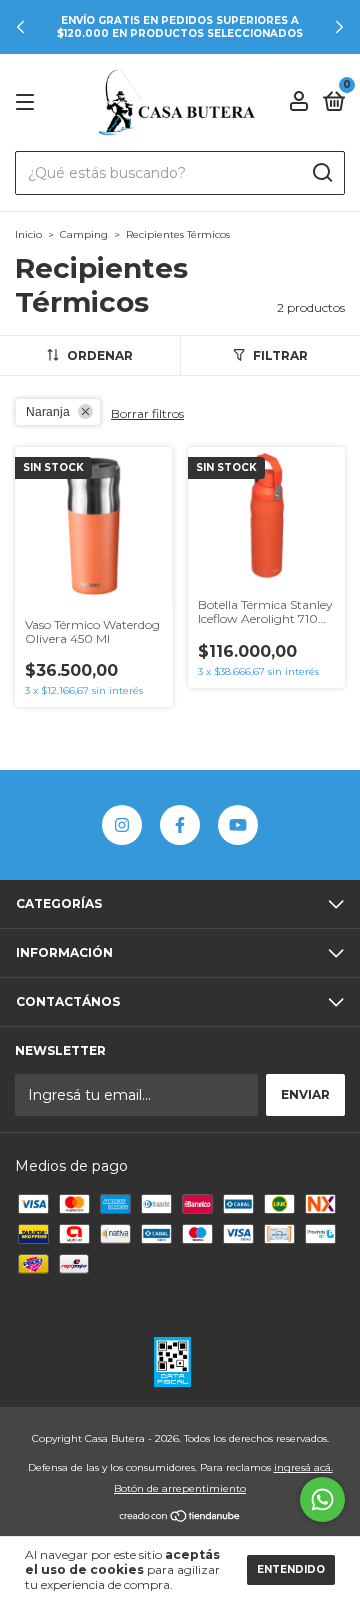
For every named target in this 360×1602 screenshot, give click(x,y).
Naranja (48, 412)
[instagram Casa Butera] (122, 825)
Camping (84, 234)
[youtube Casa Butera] (238, 825)
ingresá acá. (303, 1467)
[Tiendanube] (180, 1517)
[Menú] (28, 102)
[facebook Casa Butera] (180, 825)
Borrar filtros (147, 413)
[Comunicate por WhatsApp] (322, 1499)
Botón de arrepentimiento (180, 1488)
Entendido (291, 1569)
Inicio (28, 234)
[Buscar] (321, 173)
